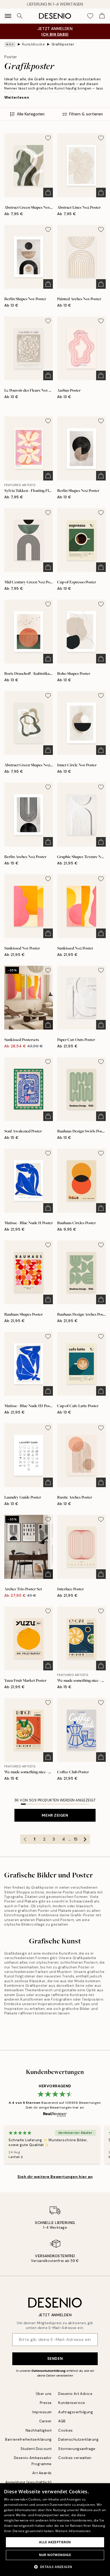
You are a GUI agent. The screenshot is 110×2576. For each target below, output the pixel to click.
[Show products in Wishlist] (90, 16)
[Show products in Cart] (102, 16)
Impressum (42, 2412)
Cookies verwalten (75, 2458)
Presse (46, 2403)
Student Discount (36, 2449)
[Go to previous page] (25, 1839)
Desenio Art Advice (75, 2394)
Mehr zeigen (55, 1815)
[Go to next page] (85, 1839)
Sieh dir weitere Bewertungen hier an (55, 2177)
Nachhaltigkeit (39, 2430)
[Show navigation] (8, 16)
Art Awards (42, 2473)
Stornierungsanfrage (77, 2449)
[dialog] (55, 2530)
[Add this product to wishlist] (48, 138)
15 (76, 1839)
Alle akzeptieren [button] (55, 2542)
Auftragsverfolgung (76, 2412)
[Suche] (20, 16)
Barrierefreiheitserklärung (28, 2439)
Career (46, 2421)
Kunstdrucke (34, 44)
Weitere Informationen (73, 2531)
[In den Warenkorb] (48, 193)
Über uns (44, 2394)
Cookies (66, 2430)
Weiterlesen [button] (17, 97)
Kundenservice (72, 2403)
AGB (62, 2421)
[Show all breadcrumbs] (10, 44)
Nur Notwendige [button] (55, 2555)
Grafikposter (63, 44)
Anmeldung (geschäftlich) (29, 2482)
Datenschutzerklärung (49, 2371)
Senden (55, 2358)
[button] (55, 2567)
